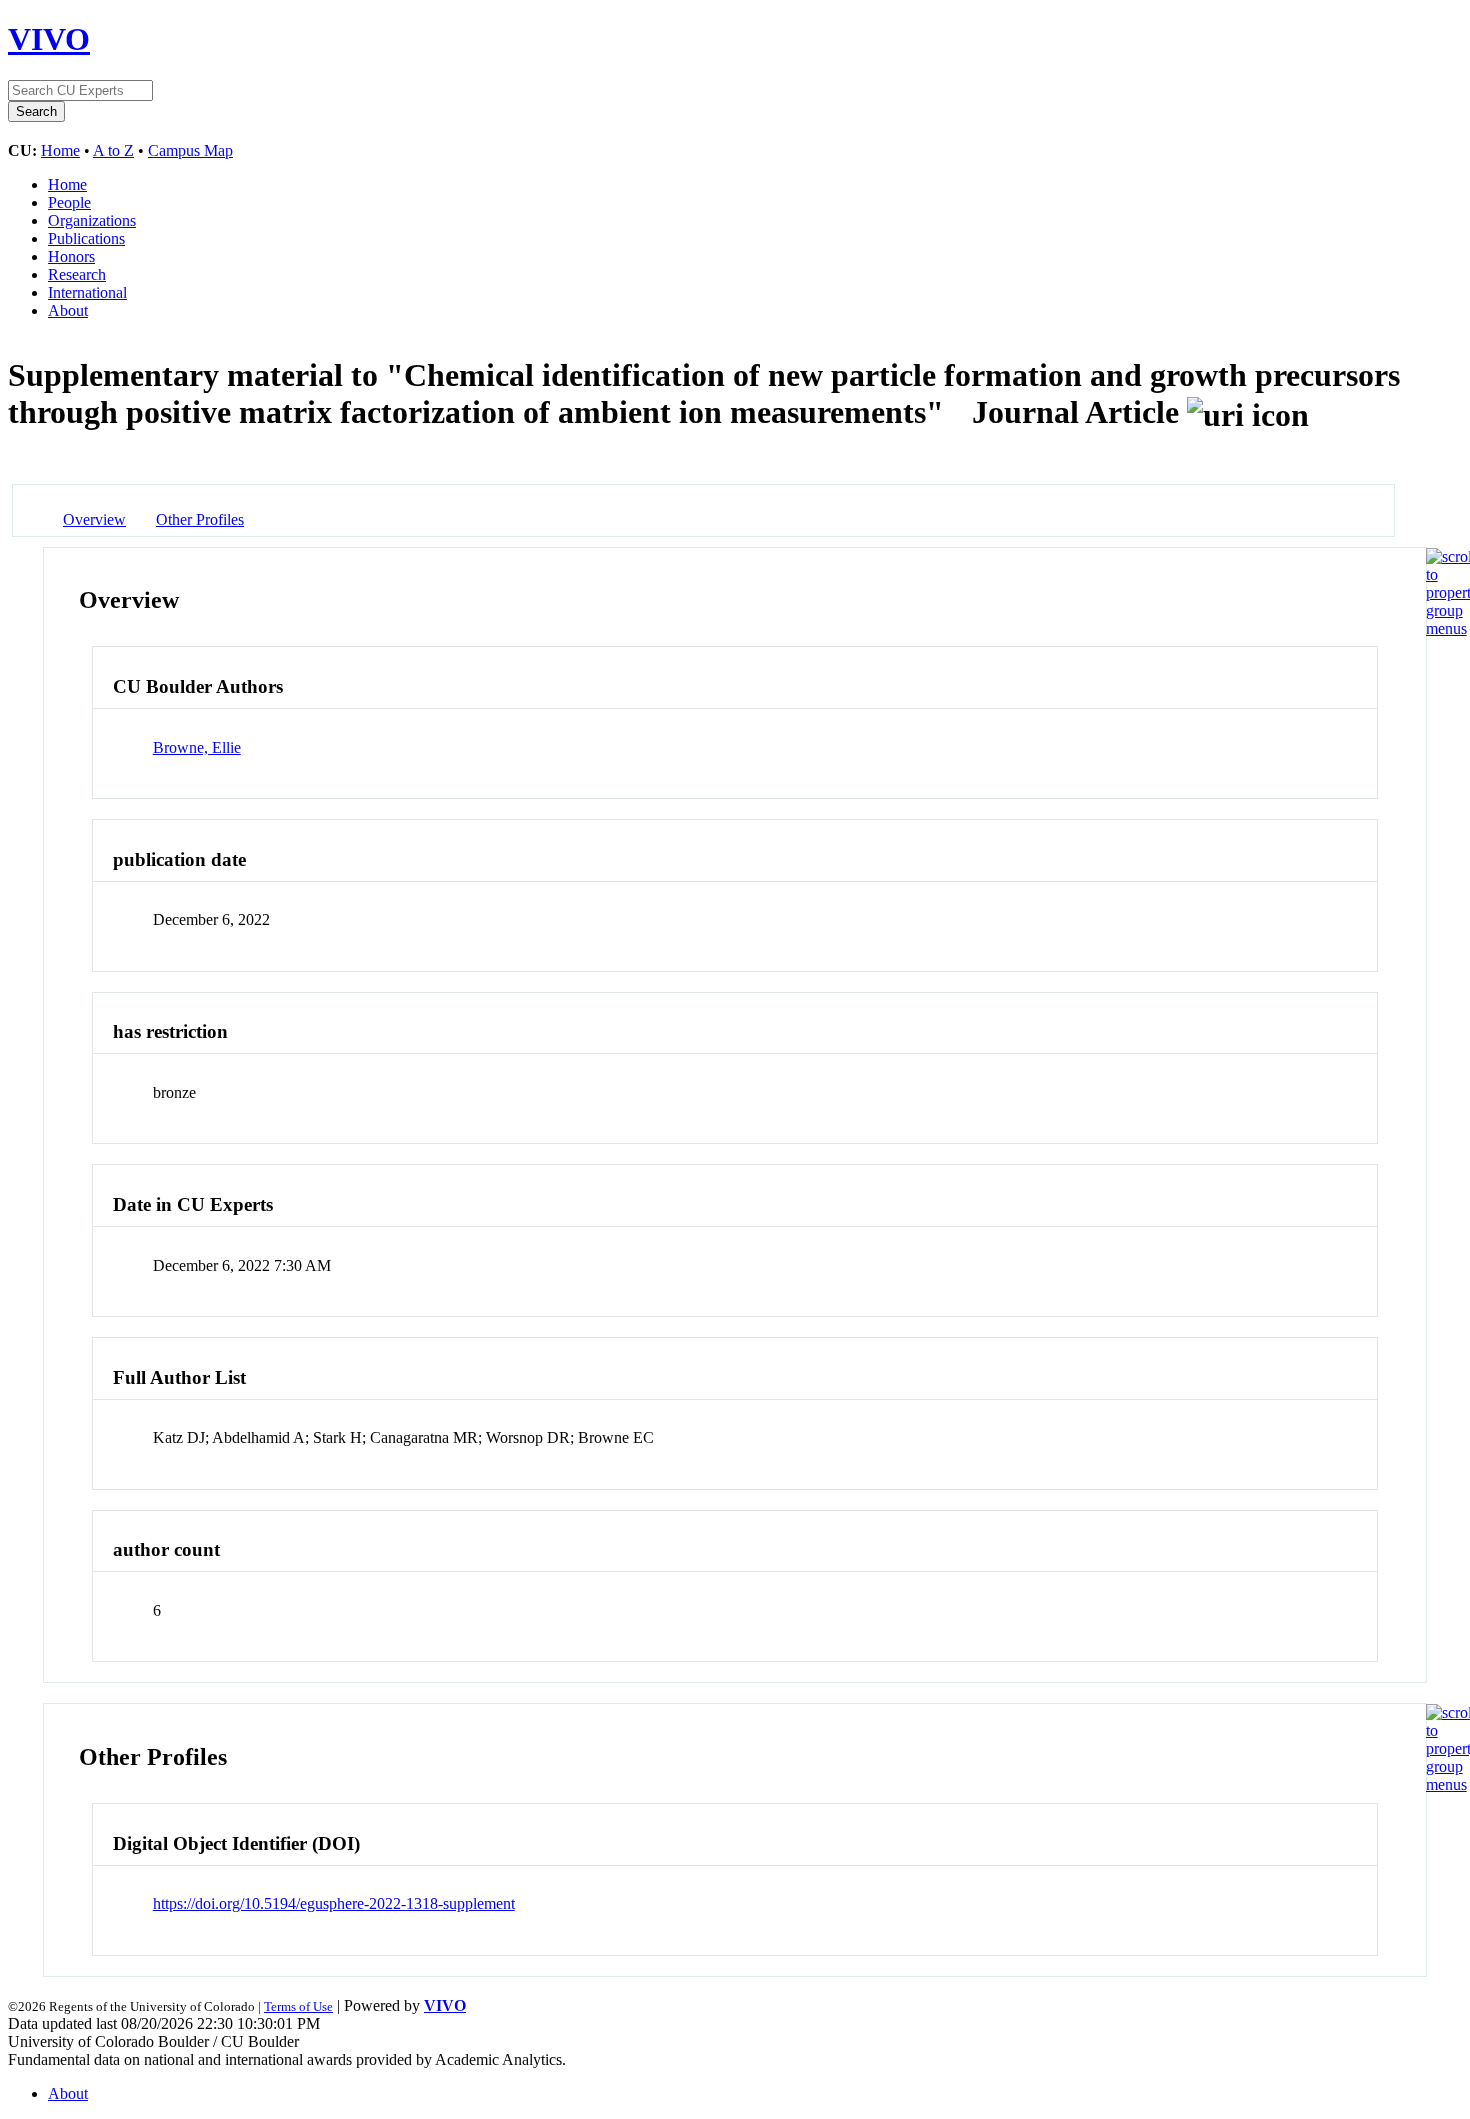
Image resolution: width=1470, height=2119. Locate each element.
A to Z (113, 150)
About (68, 310)
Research (77, 274)
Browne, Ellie (197, 747)
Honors (71, 256)
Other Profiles (200, 519)
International (87, 292)
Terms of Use (298, 2006)
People (69, 202)
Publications (86, 238)
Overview (94, 519)
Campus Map (190, 150)
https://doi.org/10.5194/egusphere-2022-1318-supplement (334, 1903)
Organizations (92, 220)
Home (60, 150)
